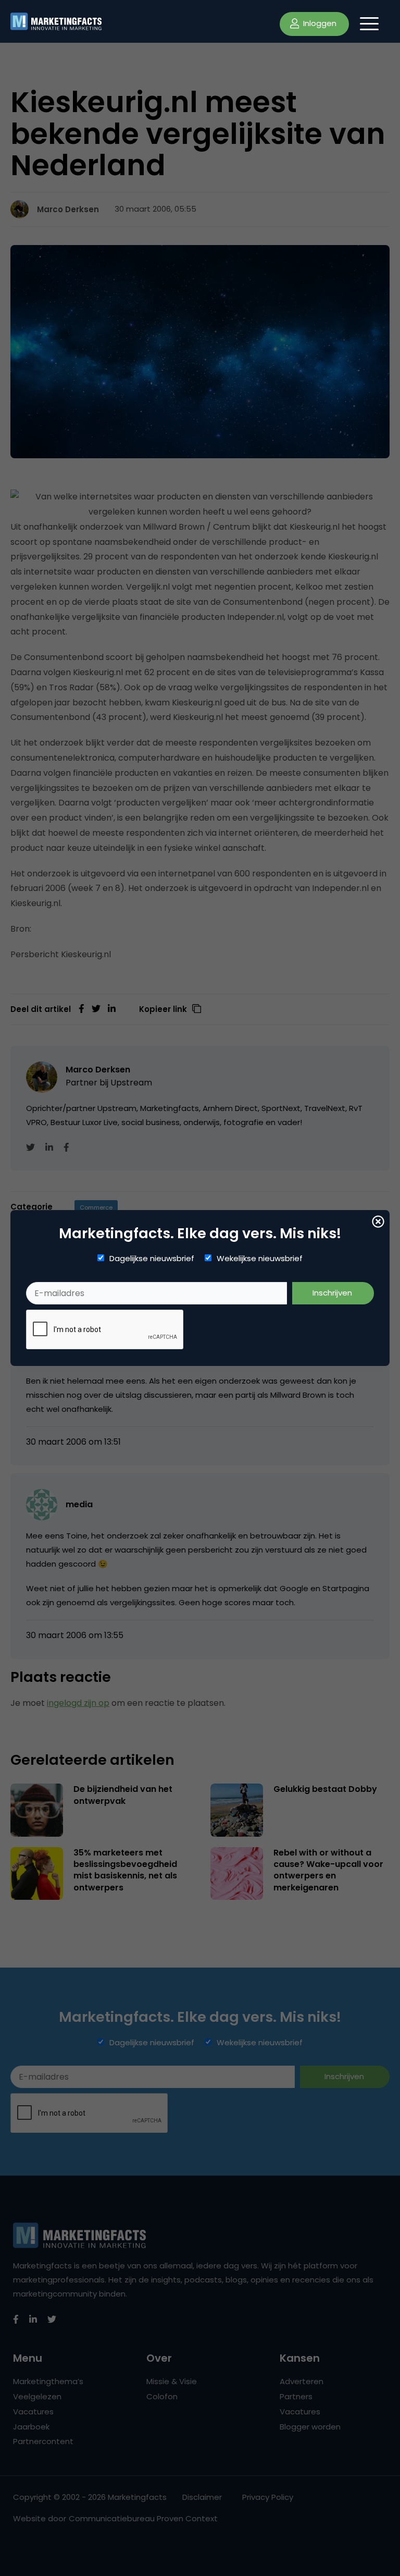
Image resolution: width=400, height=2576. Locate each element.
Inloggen (319, 23)
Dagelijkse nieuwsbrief (152, 1259)
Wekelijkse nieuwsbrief (260, 1259)
